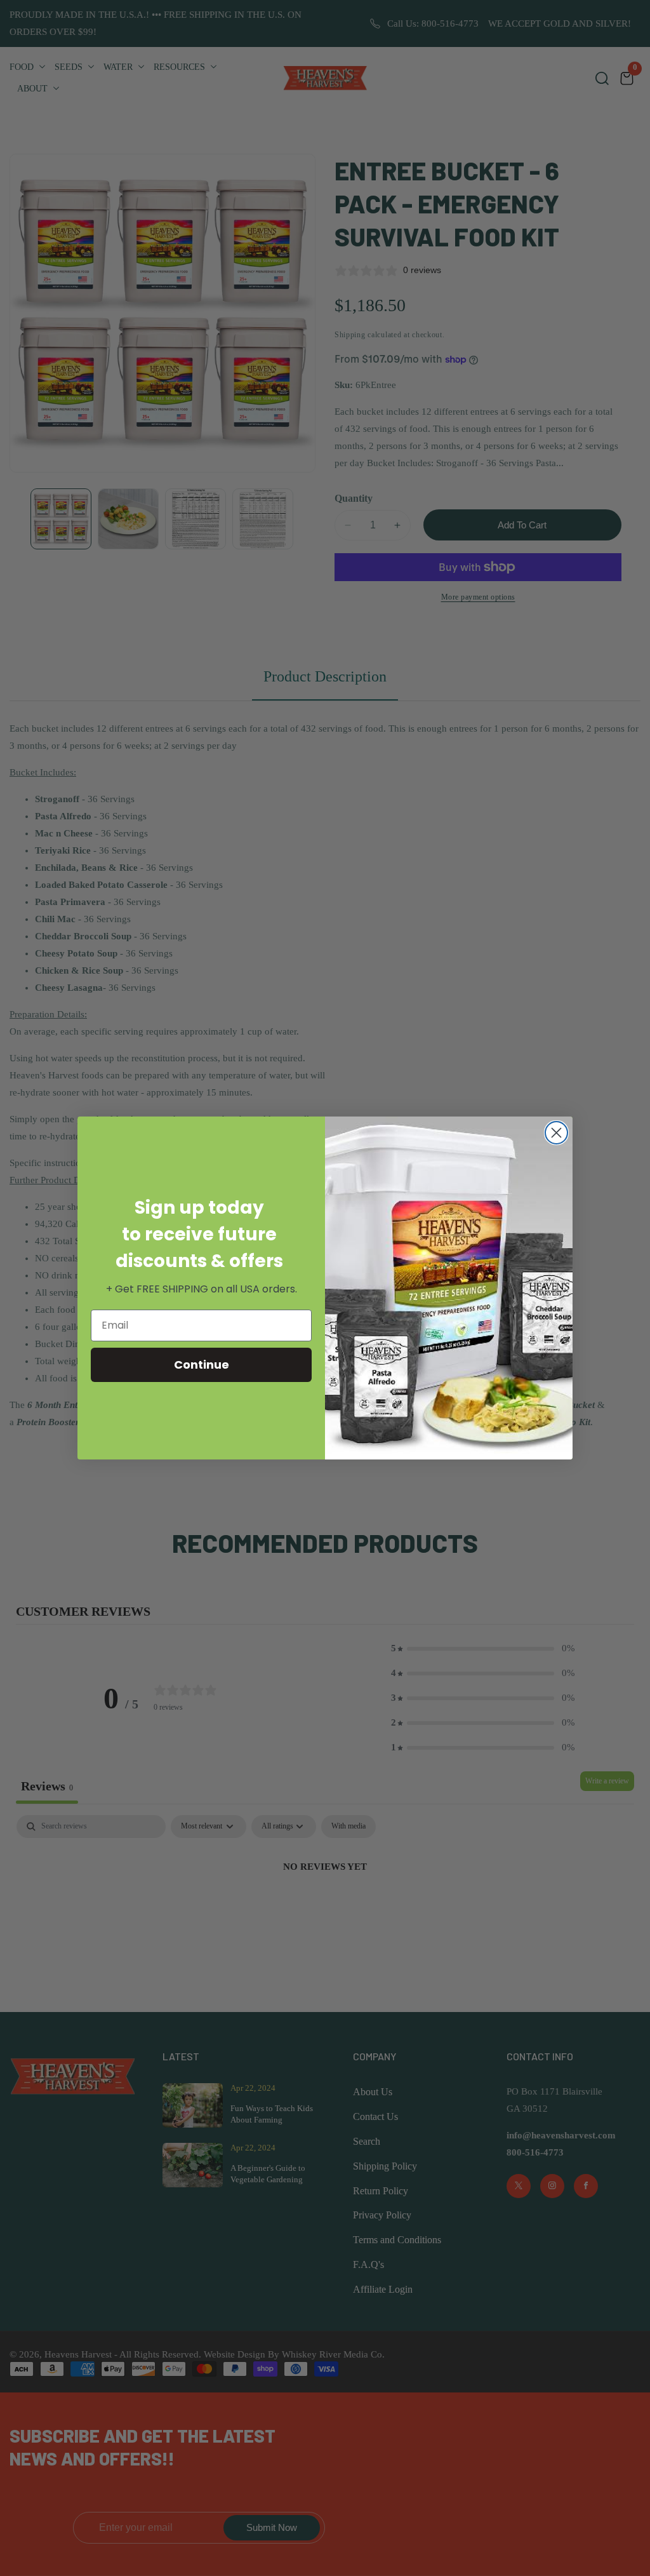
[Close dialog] (556, 1133)
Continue (202, 1365)
